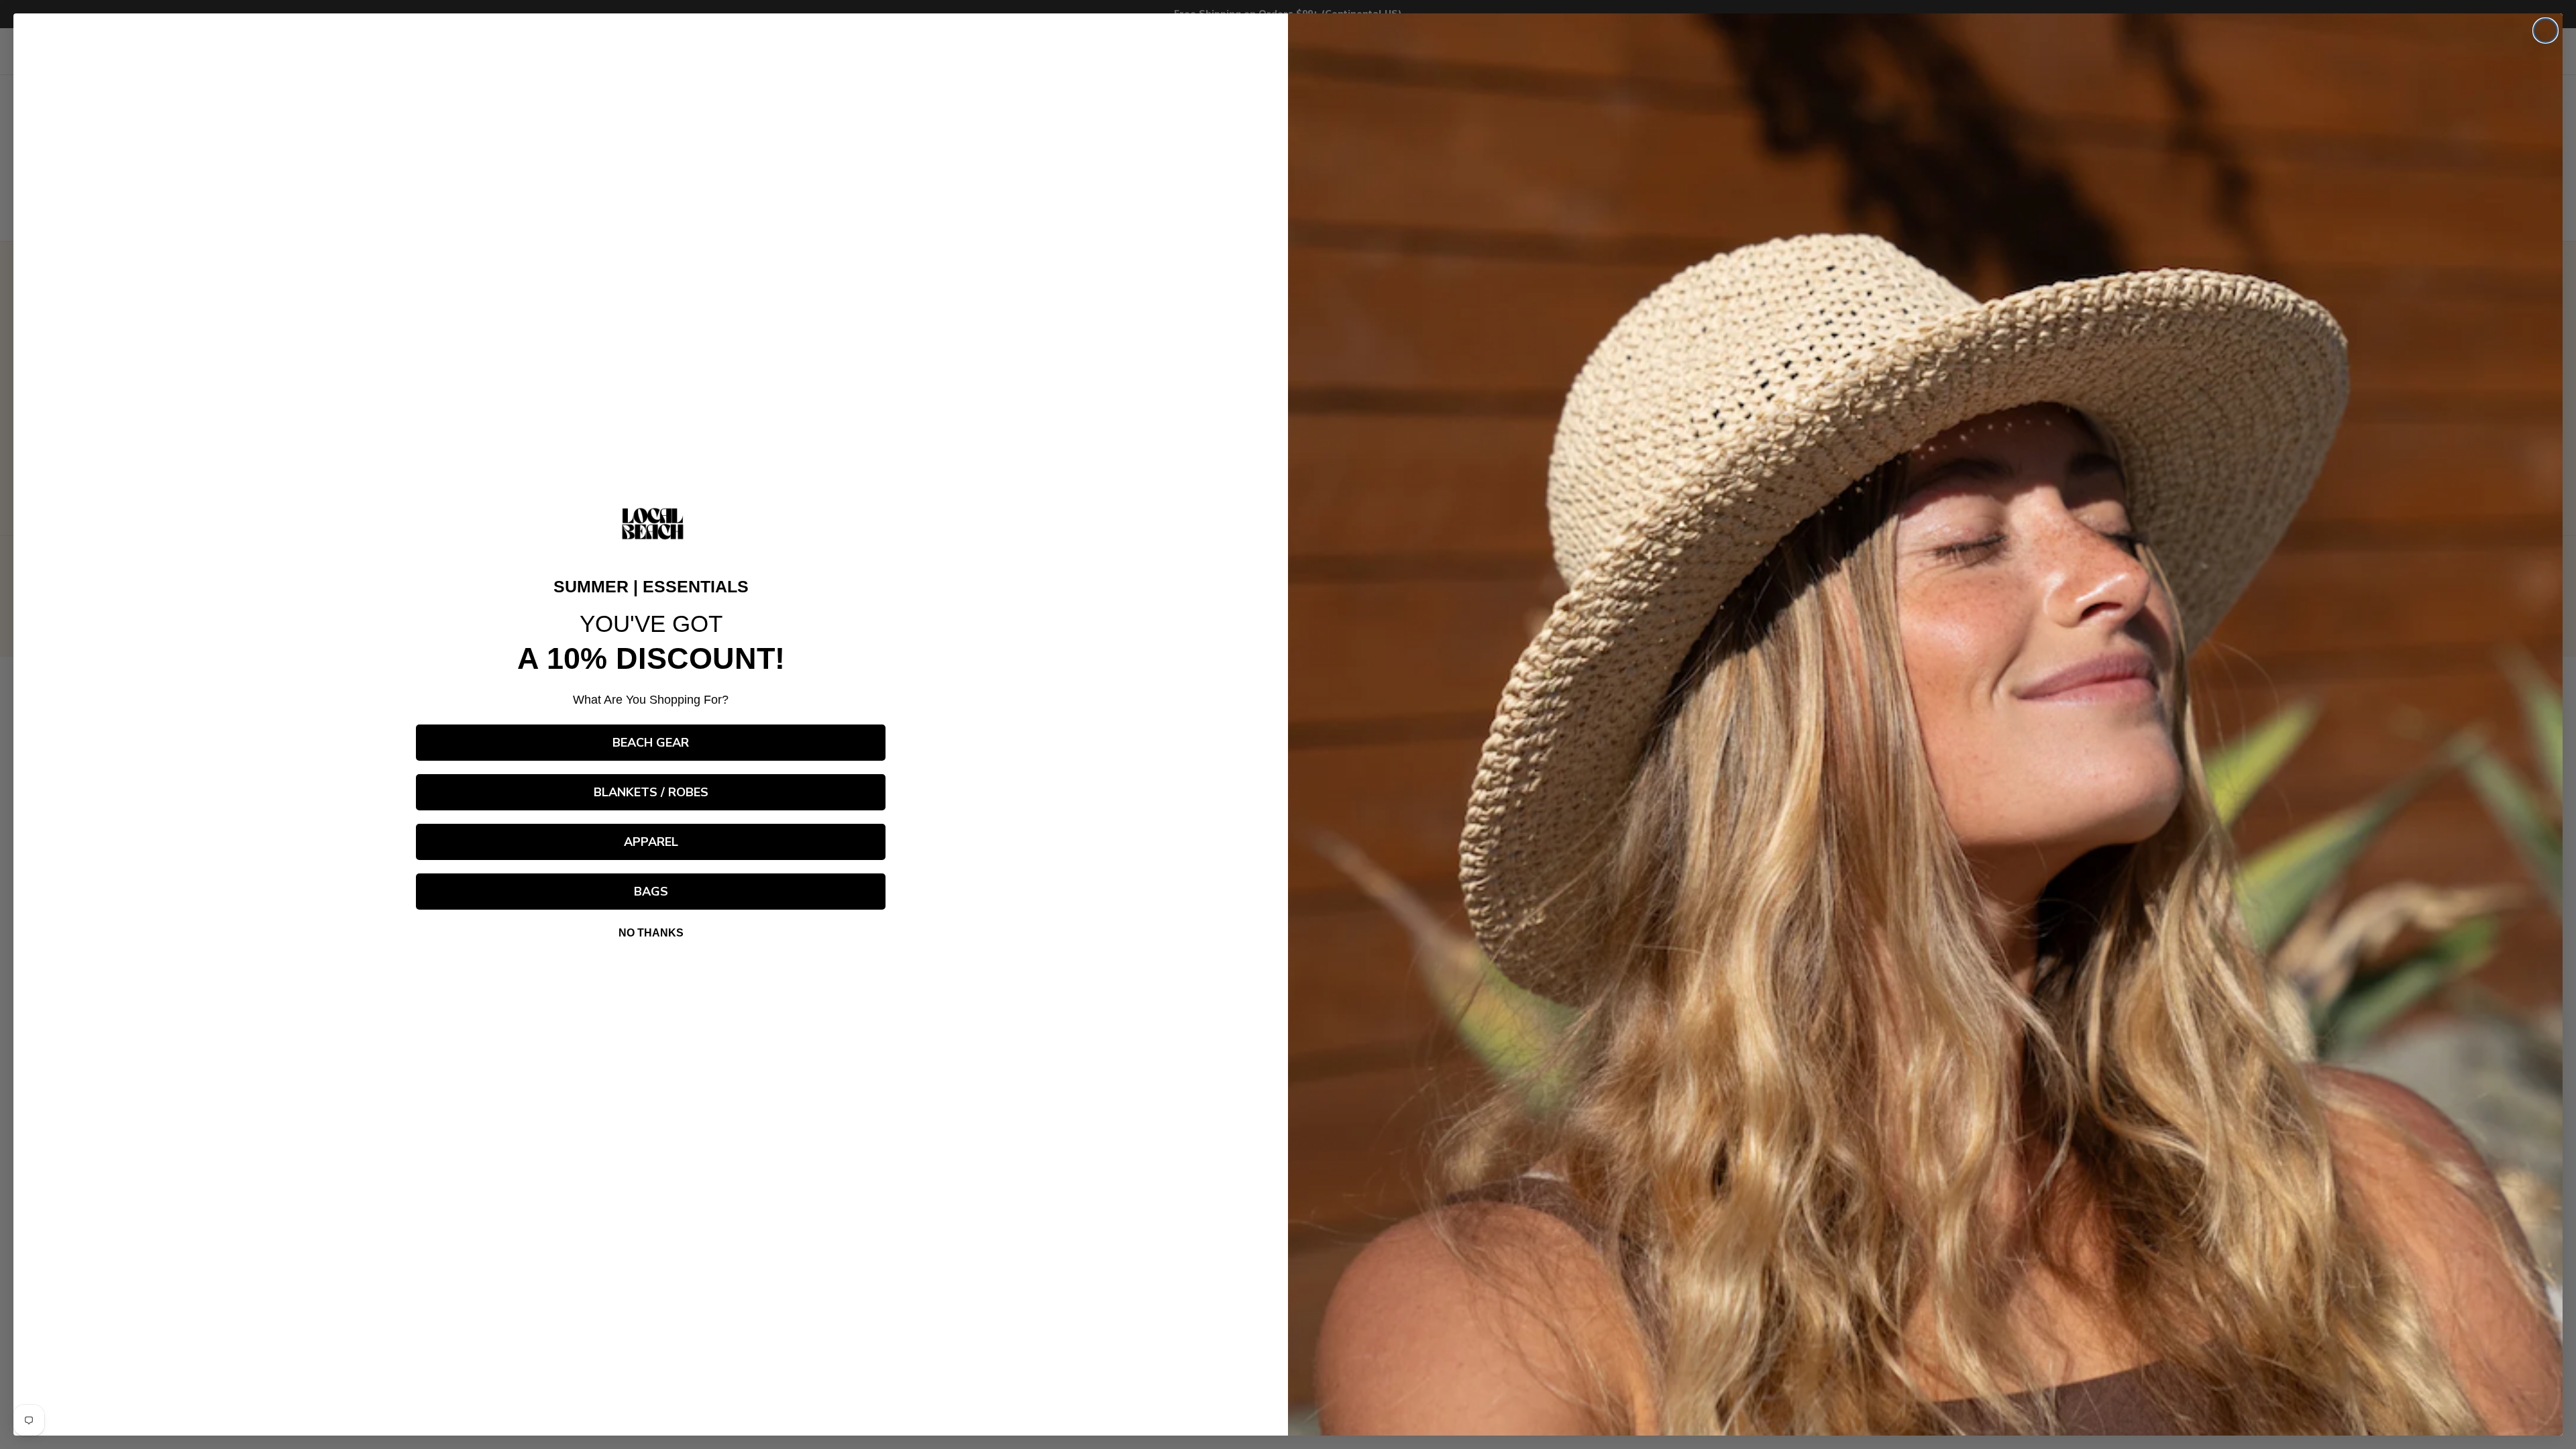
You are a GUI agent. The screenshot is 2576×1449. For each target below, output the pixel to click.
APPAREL (651, 842)
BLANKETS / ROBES (651, 792)
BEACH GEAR (651, 743)
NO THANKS (651, 933)
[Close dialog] (2545, 31)
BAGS (651, 892)
